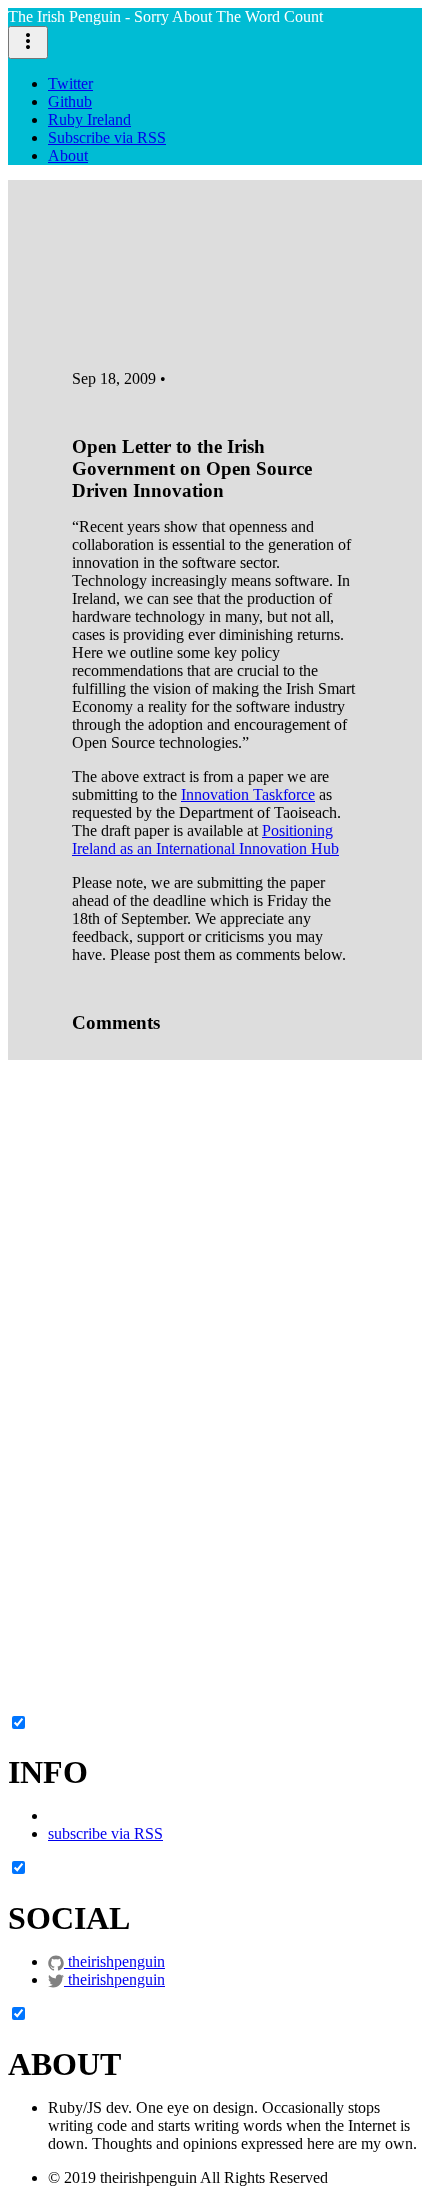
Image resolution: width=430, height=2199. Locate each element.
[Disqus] (215, 1299)
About (68, 155)
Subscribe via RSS (107, 137)
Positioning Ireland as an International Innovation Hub (205, 839)
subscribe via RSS (105, 1833)
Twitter (70, 83)
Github (70, 101)
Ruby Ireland (89, 119)
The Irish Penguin (165, 16)
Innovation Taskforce (248, 794)
